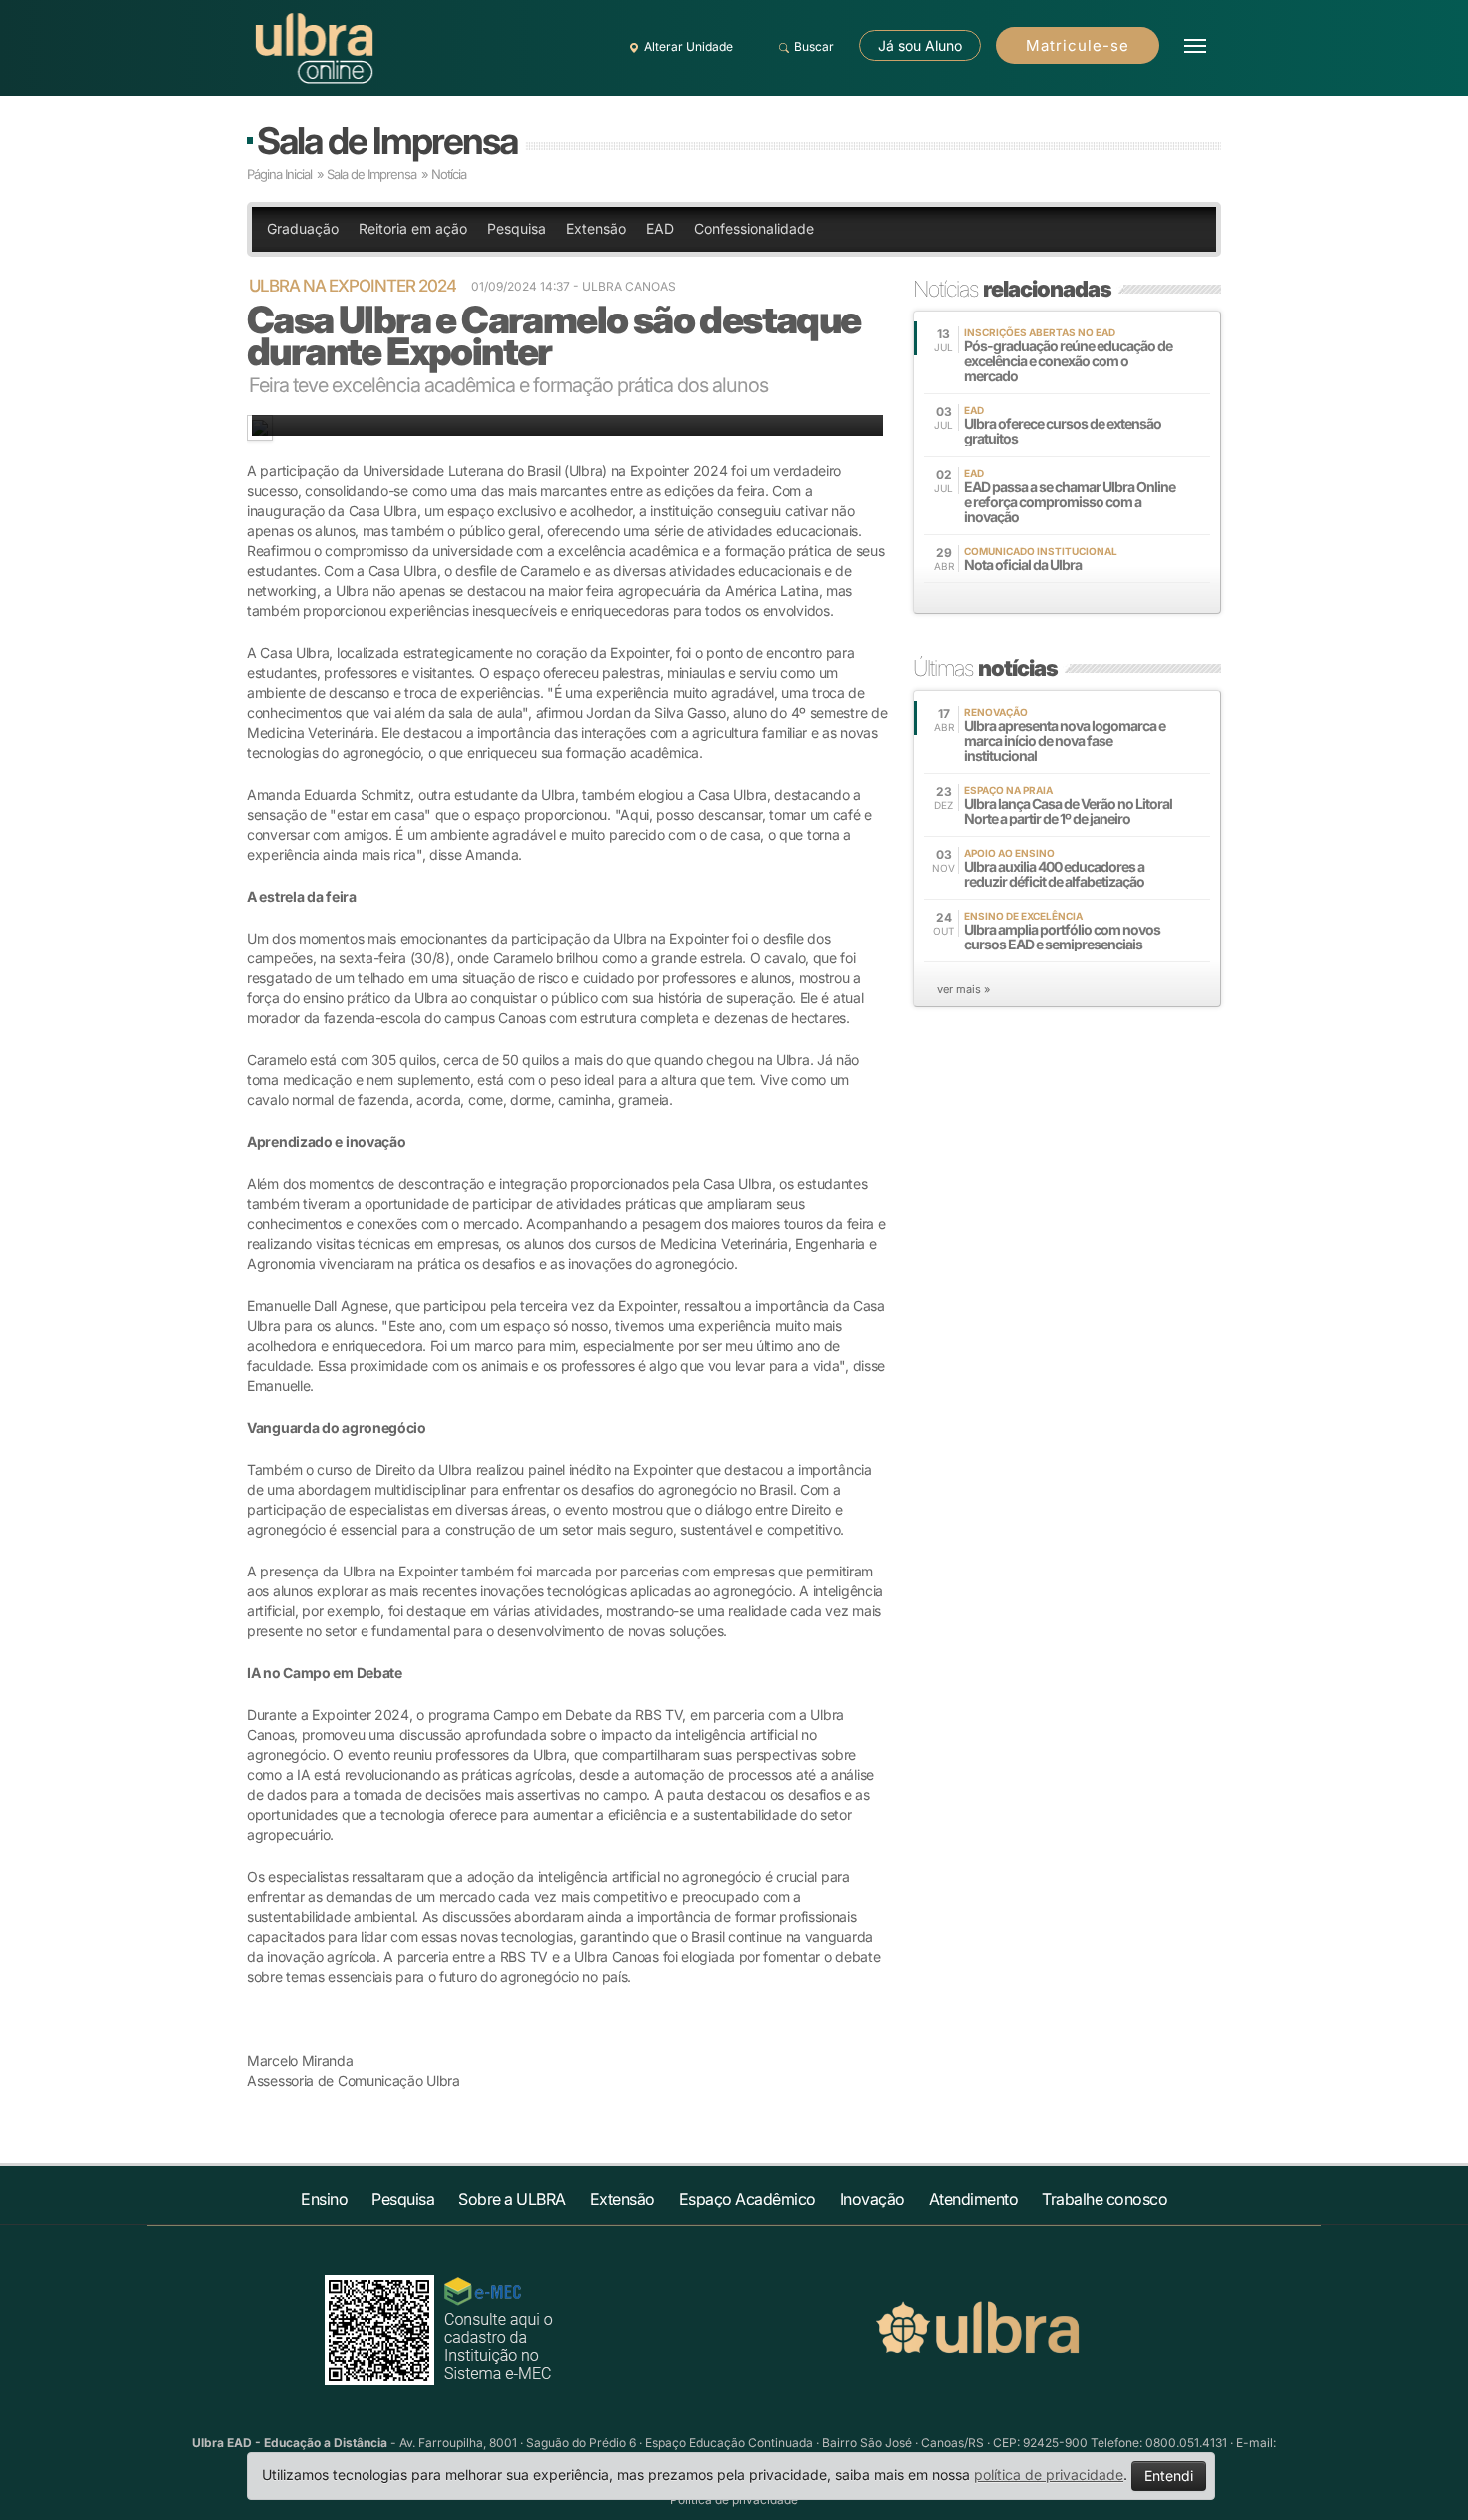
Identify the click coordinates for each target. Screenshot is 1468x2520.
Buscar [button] (814, 46)
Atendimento (974, 2199)
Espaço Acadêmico (747, 2199)
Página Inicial (279, 174)
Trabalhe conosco (1104, 2199)
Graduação (303, 228)
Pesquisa (517, 228)
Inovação (872, 2199)
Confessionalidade (754, 228)
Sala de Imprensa (387, 140)
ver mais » (963, 989)
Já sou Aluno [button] (920, 45)
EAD (660, 228)
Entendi (1169, 2476)
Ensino (324, 2199)
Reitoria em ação (413, 228)
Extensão (596, 228)
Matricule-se (1078, 45)
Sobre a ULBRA (512, 2199)
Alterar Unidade (689, 46)
